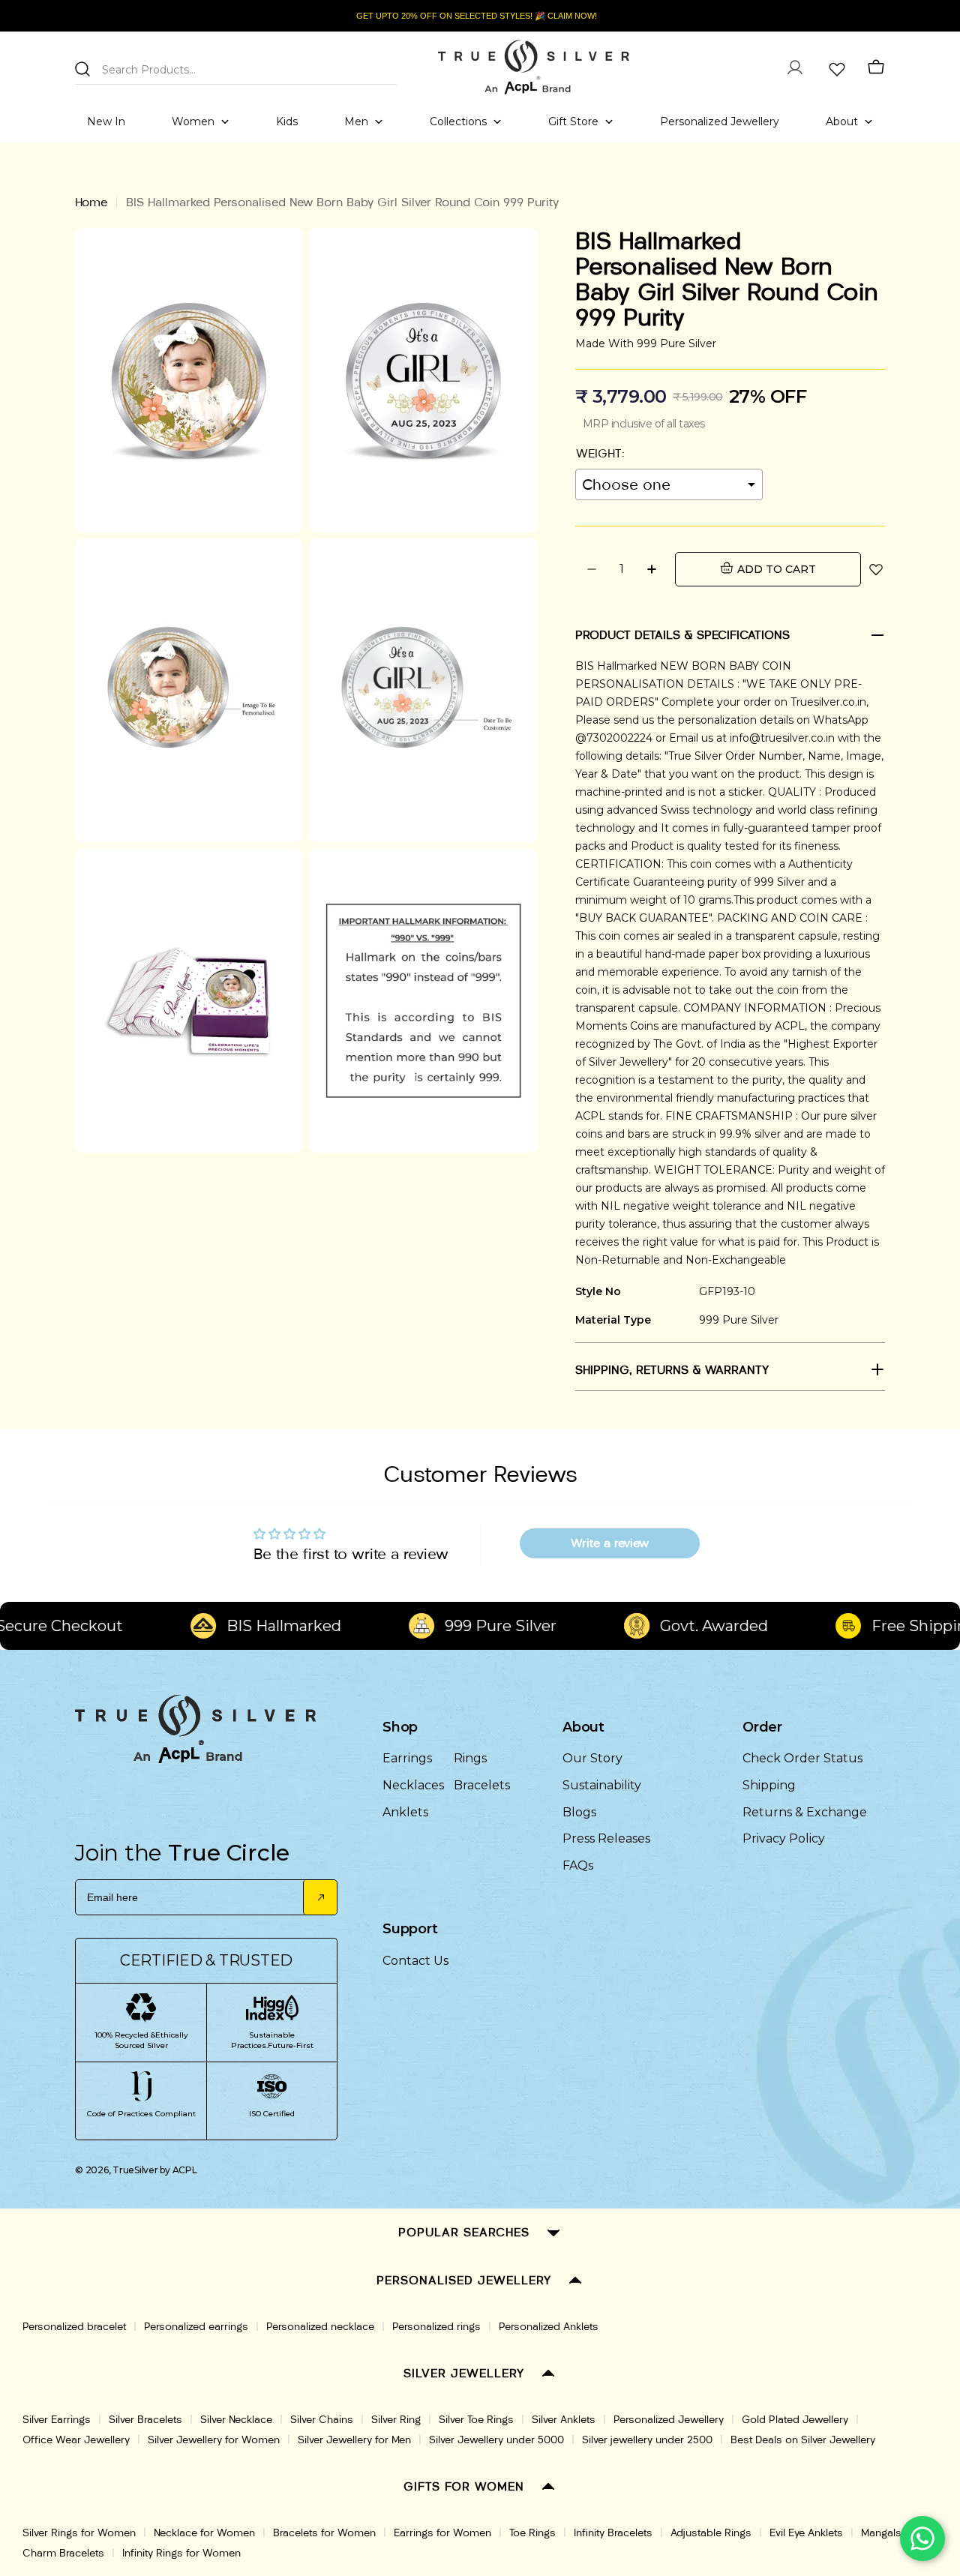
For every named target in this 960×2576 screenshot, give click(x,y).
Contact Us (415, 1961)
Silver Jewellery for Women (214, 2440)
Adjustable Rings (711, 2533)
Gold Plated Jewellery (795, 2420)
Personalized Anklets (549, 2327)
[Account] (795, 67)
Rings (470, 1758)
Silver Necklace (236, 2420)
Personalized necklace (320, 2327)
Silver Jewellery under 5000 (496, 2440)
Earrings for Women (442, 2533)
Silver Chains (322, 2420)
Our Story (592, 1758)
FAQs (578, 1865)
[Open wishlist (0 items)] (835, 67)
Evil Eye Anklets (806, 2533)
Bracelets (482, 1785)
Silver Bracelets (145, 2420)
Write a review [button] (610, 1543)
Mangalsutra (890, 2533)
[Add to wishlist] (876, 569)
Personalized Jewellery (669, 2420)
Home (91, 202)
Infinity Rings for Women (181, 2553)
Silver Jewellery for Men (354, 2440)
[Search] (82, 69)
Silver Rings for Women (79, 2533)
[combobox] (236, 67)
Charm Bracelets (63, 2553)
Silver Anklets (564, 2420)
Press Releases (606, 1838)
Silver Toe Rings (476, 2420)
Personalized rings (436, 2327)
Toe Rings (532, 2533)
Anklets (405, 1812)
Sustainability (602, 1785)
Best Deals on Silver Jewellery (803, 2440)
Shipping (769, 1785)
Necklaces (413, 1785)
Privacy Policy (784, 1838)
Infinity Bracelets (613, 2533)
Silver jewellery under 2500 (647, 2440)
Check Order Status (802, 1758)
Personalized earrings (196, 2327)
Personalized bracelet (74, 2327)
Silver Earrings (57, 2420)
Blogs (579, 1812)
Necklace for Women (204, 2533)
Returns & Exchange (805, 1812)
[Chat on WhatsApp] (922, 2539)
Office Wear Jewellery (76, 2440)
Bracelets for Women (324, 2533)
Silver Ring (396, 2420)
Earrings (407, 1758)
